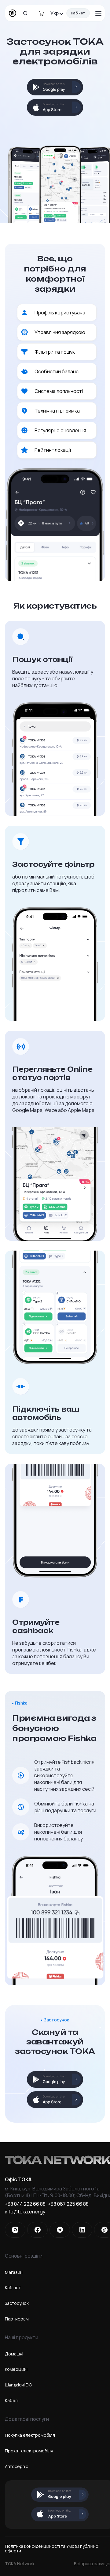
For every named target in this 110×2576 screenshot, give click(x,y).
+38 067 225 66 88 (68, 2204)
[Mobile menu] (98, 13)
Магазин (14, 2272)
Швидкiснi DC (18, 2385)
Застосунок (17, 2303)
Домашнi (14, 2354)
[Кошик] (41, 13)
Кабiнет (13, 2288)
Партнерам (17, 2319)
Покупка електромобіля (30, 2435)
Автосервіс (16, 2466)
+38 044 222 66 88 (25, 2204)
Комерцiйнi (16, 2369)
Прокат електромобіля (29, 2451)
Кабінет (78, 13)
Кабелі (12, 2400)
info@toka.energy (25, 2212)
